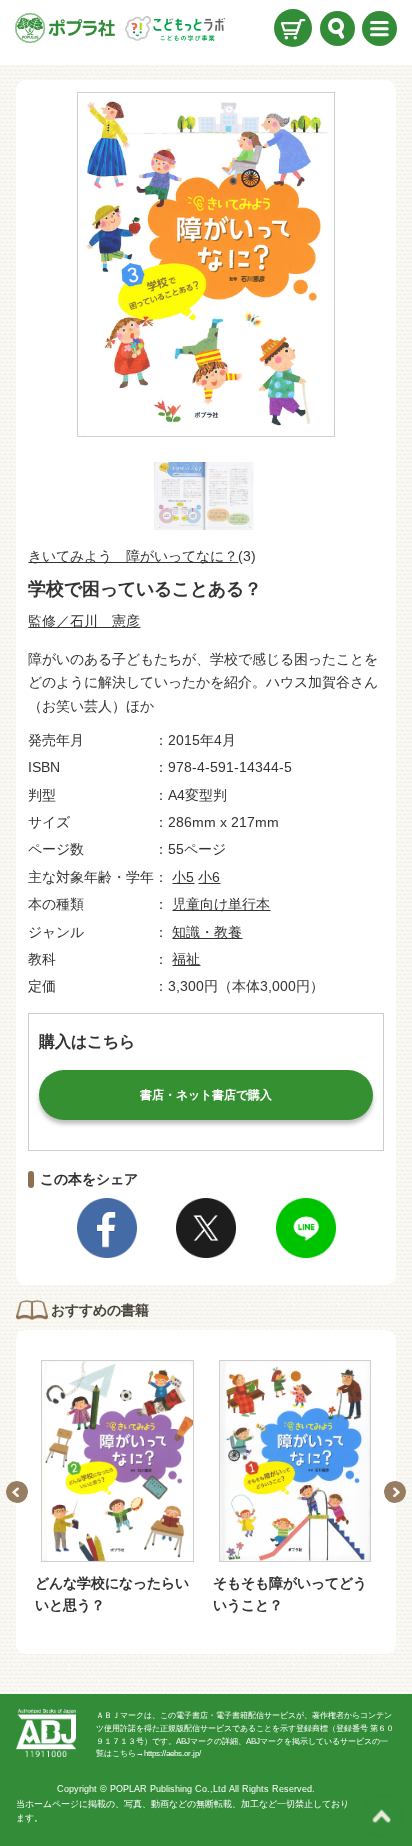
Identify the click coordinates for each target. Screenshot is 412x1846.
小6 (209, 877)
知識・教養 (207, 932)
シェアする (107, 1228)
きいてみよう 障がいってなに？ (133, 556)
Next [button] (395, 1492)
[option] (117, 1488)
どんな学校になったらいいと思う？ (112, 1594)
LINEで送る (306, 1228)
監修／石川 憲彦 (84, 621)
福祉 (186, 959)
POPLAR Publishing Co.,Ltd (168, 1789)
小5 (183, 877)
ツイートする (206, 1228)
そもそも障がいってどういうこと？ (290, 1594)
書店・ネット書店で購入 (206, 1095)
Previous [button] (17, 1492)
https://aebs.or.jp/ (172, 1753)
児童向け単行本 (221, 904)
